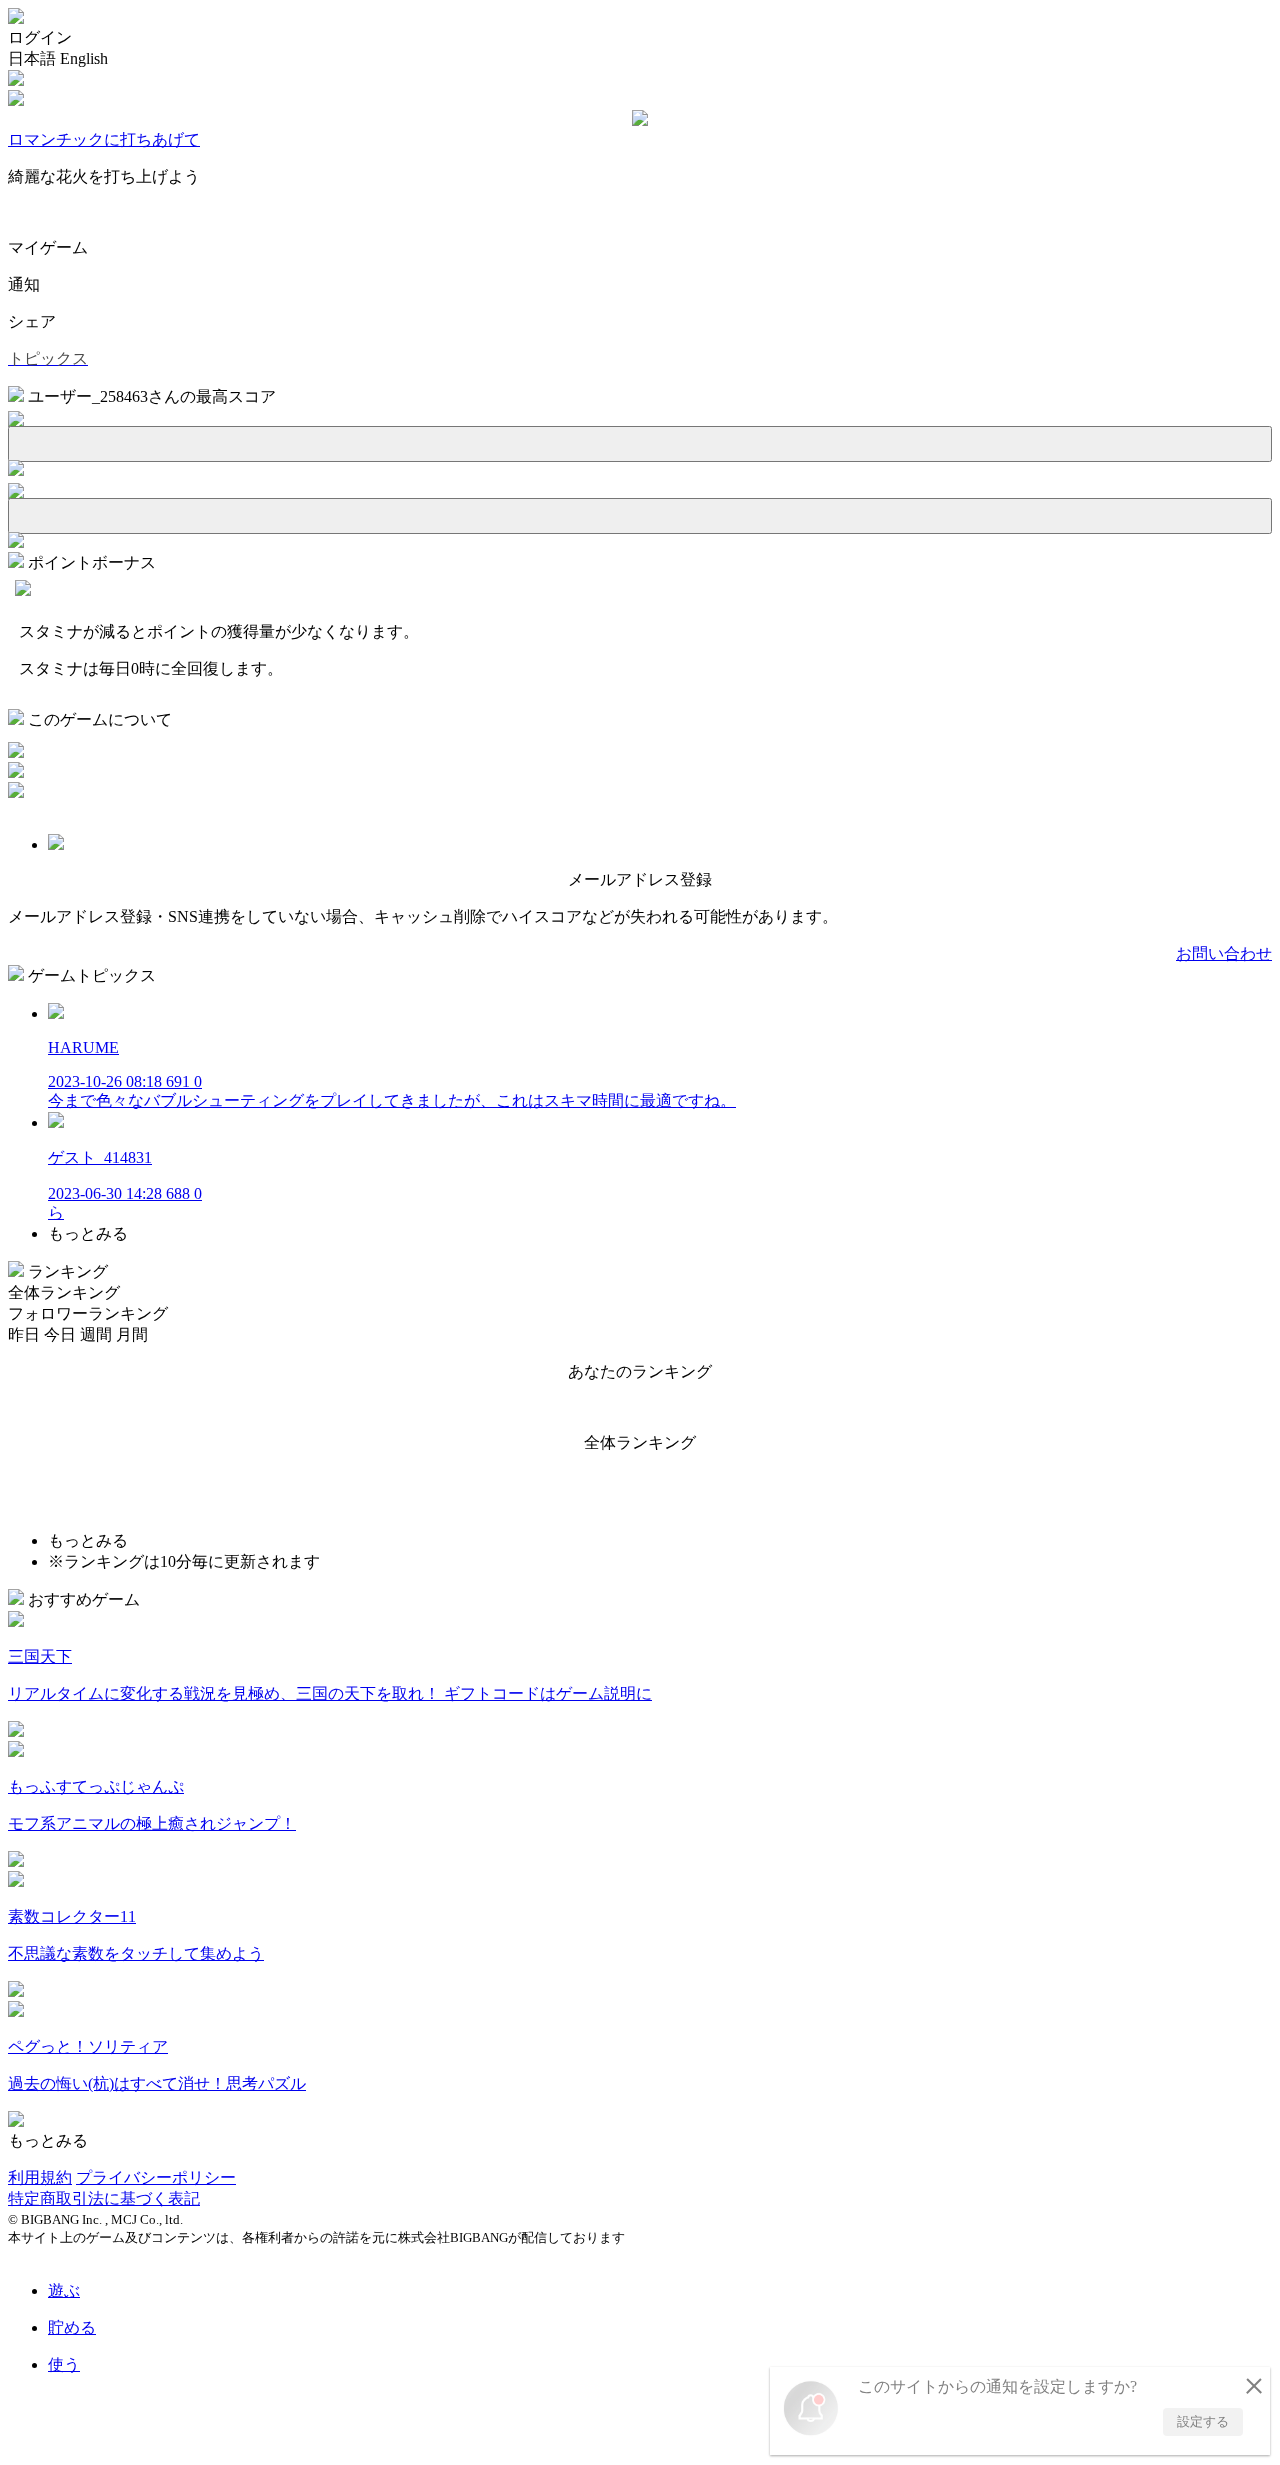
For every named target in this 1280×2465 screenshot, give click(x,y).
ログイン (40, 37)
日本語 (32, 58)
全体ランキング (64, 1292)
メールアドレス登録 (640, 879)
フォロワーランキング (88, 1313)
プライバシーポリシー (156, 2177)
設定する (1203, 2421)
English (84, 58)
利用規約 (40, 2177)
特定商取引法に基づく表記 (104, 2198)
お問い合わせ (1224, 953)
